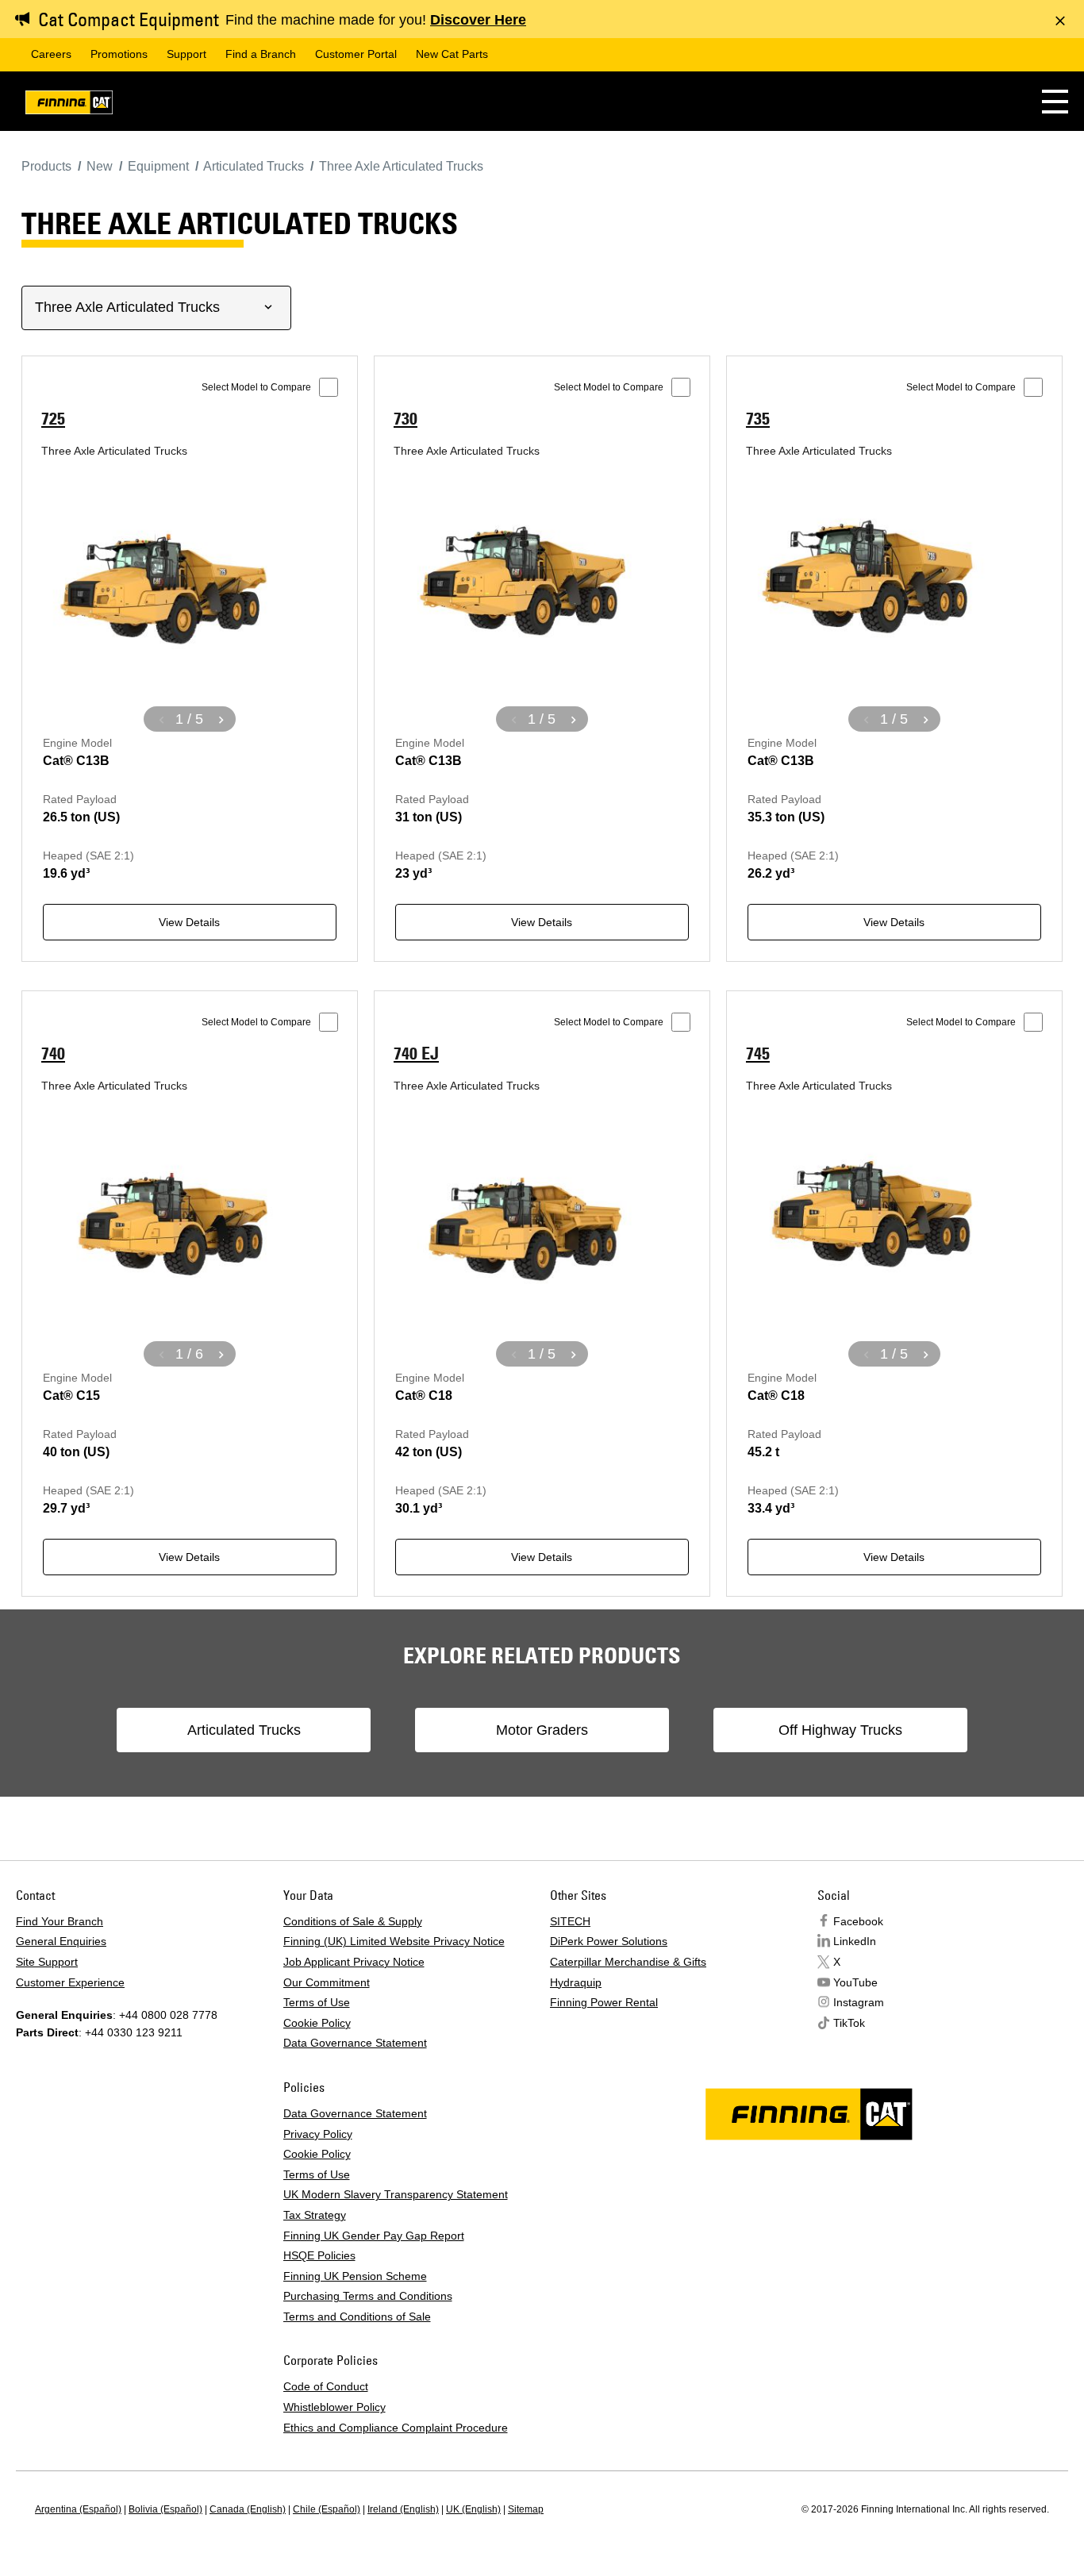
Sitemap (526, 2509)
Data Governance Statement (355, 2043)
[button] (1055, 101)
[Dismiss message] (1060, 21)
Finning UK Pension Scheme (355, 2276)
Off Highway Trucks (840, 1730)
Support (186, 54)
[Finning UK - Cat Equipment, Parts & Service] (69, 105)
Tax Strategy (315, 2215)
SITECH (570, 1921)
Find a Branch (261, 54)
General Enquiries (61, 1941)
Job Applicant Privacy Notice (354, 1962)
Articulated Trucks (244, 1730)
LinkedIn (855, 1941)
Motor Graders (542, 1730)
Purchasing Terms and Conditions (368, 2296)
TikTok (849, 2023)
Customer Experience (70, 1982)
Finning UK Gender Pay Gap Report (374, 2236)
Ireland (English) (403, 2509)
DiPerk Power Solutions (609, 1941)
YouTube (855, 1982)
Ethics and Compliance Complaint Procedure (396, 2428)
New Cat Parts (452, 54)
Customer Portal (356, 54)
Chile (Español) (327, 2509)
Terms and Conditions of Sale (357, 2316)
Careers (51, 54)
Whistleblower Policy (334, 2407)
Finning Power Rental (604, 2002)
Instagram (859, 2002)
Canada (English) (248, 2509)
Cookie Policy (317, 2023)
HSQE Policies (319, 2255)
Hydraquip (576, 1982)
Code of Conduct (326, 2386)
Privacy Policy (318, 2134)
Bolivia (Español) (165, 2509)
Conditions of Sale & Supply (353, 1921)
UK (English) (473, 2509)
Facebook (858, 1921)
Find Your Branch (60, 1921)
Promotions (119, 54)
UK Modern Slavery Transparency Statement (396, 2194)
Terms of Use (317, 2002)
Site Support (47, 1962)
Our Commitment (327, 1982)
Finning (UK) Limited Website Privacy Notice (394, 1941)
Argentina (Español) (78, 2509)
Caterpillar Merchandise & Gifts (628, 1962)
